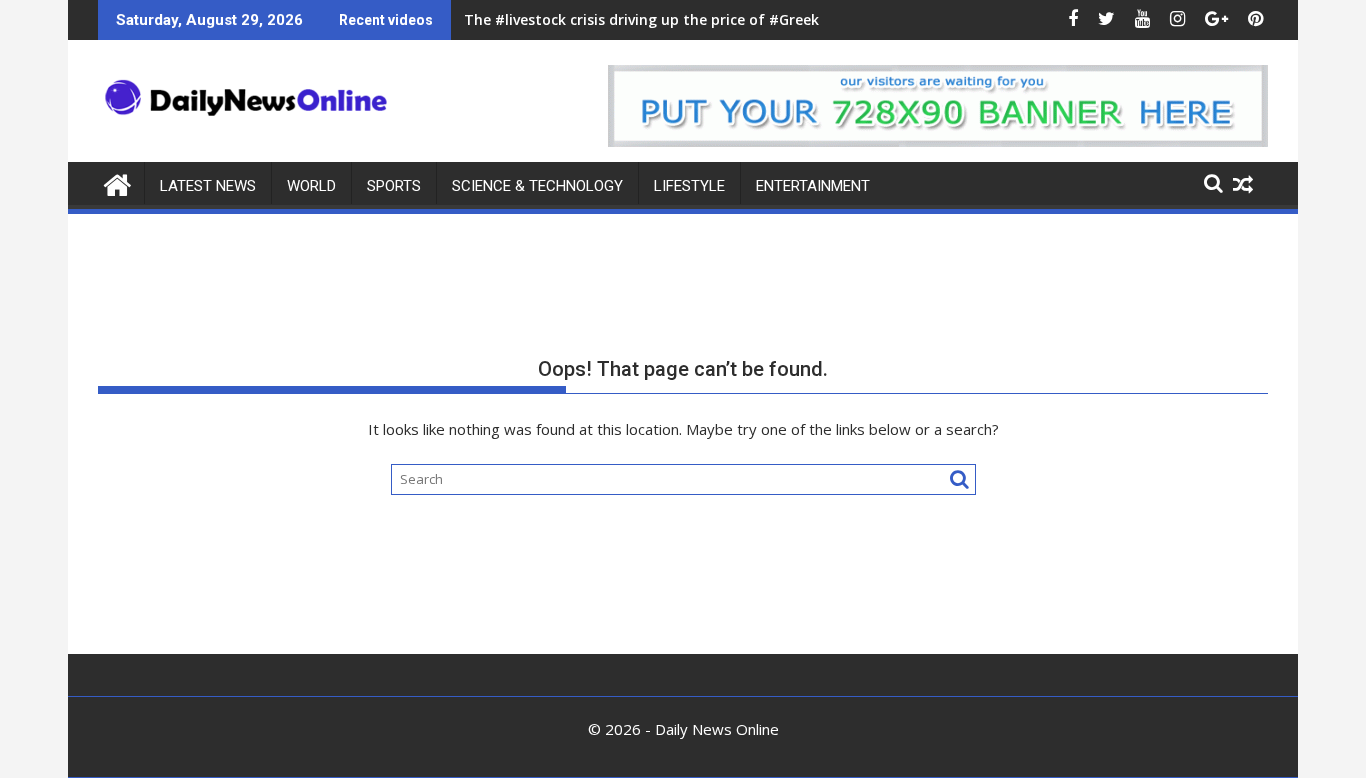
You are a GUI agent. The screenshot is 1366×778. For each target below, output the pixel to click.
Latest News (208, 186)
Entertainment (813, 186)
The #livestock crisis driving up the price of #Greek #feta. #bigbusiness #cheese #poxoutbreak (797, 19)
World (311, 186)
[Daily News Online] (117, 182)
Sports (394, 186)
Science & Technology (537, 186)
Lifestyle (689, 186)
